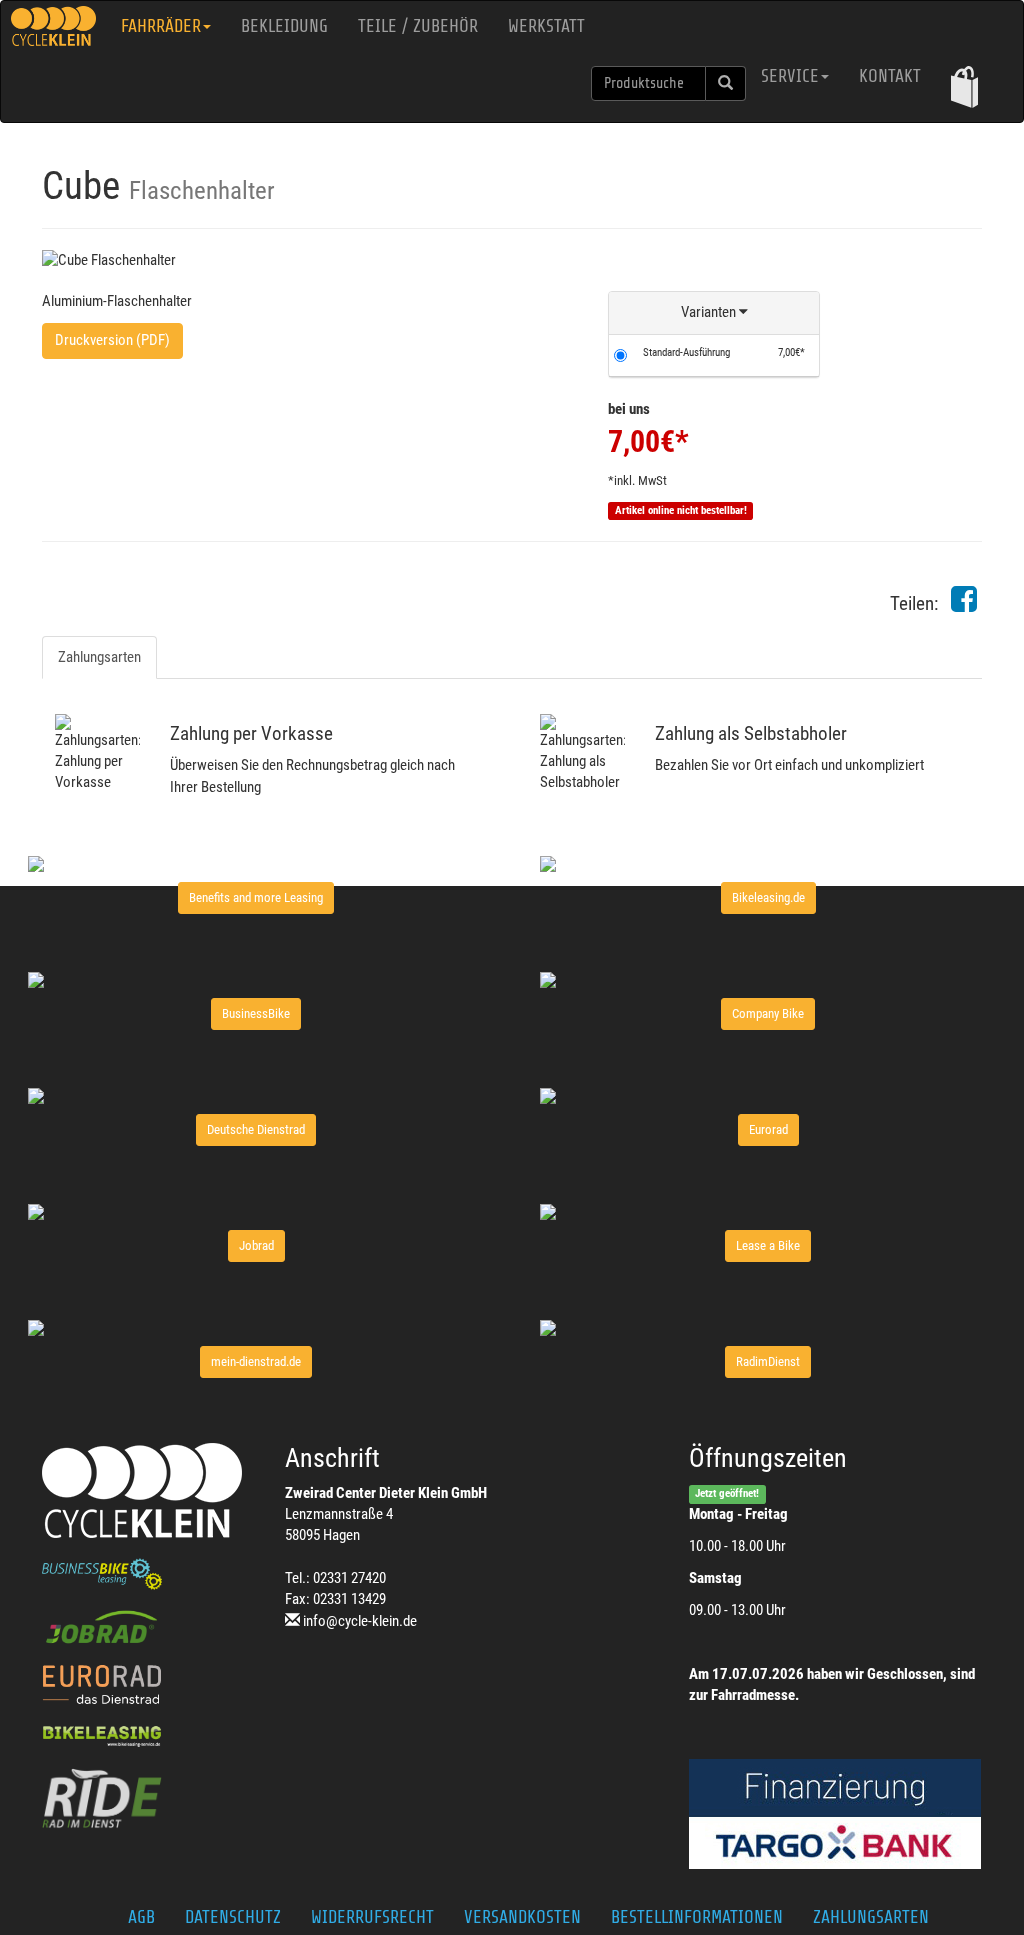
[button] (964, 86)
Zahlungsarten (99, 657)
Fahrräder (161, 26)
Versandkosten (522, 1917)
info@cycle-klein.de (360, 1621)
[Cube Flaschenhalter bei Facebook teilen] (964, 605)
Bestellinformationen (697, 1917)
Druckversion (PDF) (112, 340)
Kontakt (890, 76)
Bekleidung (284, 26)
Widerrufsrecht (372, 1917)
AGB (141, 1917)
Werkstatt (546, 26)
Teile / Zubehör (418, 26)
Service (790, 76)
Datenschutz (233, 1917)
